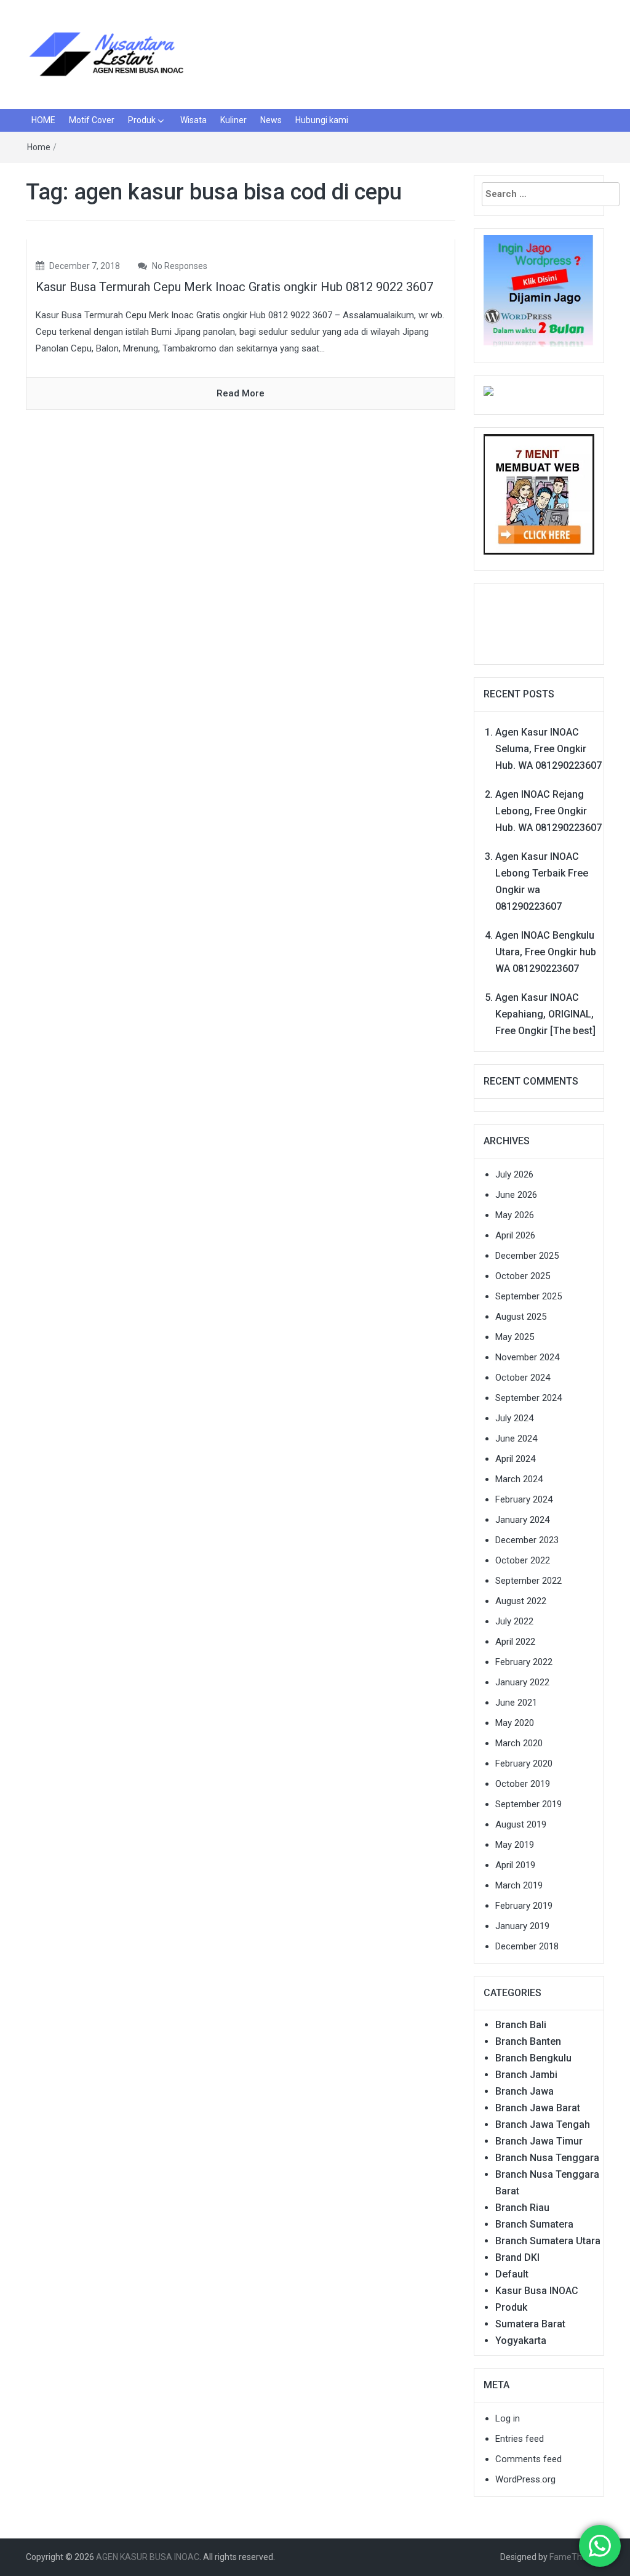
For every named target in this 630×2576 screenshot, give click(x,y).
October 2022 (523, 1560)
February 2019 (524, 1906)
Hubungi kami (322, 120)
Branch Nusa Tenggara (547, 2158)
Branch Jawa (524, 2091)
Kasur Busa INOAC (537, 2291)
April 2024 (515, 1459)
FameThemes (577, 2557)
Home (39, 147)
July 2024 (514, 1418)
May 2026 (515, 1215)
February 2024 (524, 1499)
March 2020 (519, 1743)
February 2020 (524, 1763)
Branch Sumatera (534, 2224)
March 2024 (519, 1479)
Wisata (193, 120)
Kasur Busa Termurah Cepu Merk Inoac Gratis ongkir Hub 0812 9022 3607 (234, 287)
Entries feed (520, 2439)
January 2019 (522, 1926)
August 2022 (521, 1601)
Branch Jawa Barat (538, 2108)
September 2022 (528, 1581)
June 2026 (516, 1195)
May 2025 (515, 1337)
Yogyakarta (521, 2341)
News (271, 120)
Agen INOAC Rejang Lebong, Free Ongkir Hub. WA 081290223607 (548, 811)
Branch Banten (528, 2041)
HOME (43, 120)
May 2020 (515, 1723)
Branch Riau (522, 2208)
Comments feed (528, 2459)
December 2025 (527, 1256)
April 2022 (515, 1642)
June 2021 (516, 1703)
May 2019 (515, 1845)
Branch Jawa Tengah (543, 2125)
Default (512, 2274)
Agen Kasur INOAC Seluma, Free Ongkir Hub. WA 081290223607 (548, 749)
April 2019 (515, 1865)
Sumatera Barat (530, 2324)
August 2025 (521, 1317)
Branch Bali (521, 2025)
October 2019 (523, 1784)
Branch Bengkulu (533, 2058)
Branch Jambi (526, 2075)
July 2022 (514, 1621)
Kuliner (233, 120)
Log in (508, 2418)
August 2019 (521, 1824)
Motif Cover (92, 120)
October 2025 (523, 1276)
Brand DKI (517, 2257)
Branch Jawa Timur (539, 2141)
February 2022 (524, 1662)
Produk (142, 120)
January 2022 (522, 1682)
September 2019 (528, 1804)
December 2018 (527, 1946)
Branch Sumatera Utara (548, 2241)
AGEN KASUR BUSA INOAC (148, 2557)
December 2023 (527, 1540)
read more (241, 393)
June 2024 (516, 1438)
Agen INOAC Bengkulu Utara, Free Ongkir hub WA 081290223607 (546, 952)
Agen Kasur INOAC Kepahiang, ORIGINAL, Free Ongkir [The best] (545, 1014)
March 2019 (519, 1885)
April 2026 (515, 1235)
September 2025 (528, 1296)
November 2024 (527, 1357)
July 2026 (514, 1174)
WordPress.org (525, 2479)
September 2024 (528, 1398)
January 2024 (522, 1520)
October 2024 (523, 1378)
